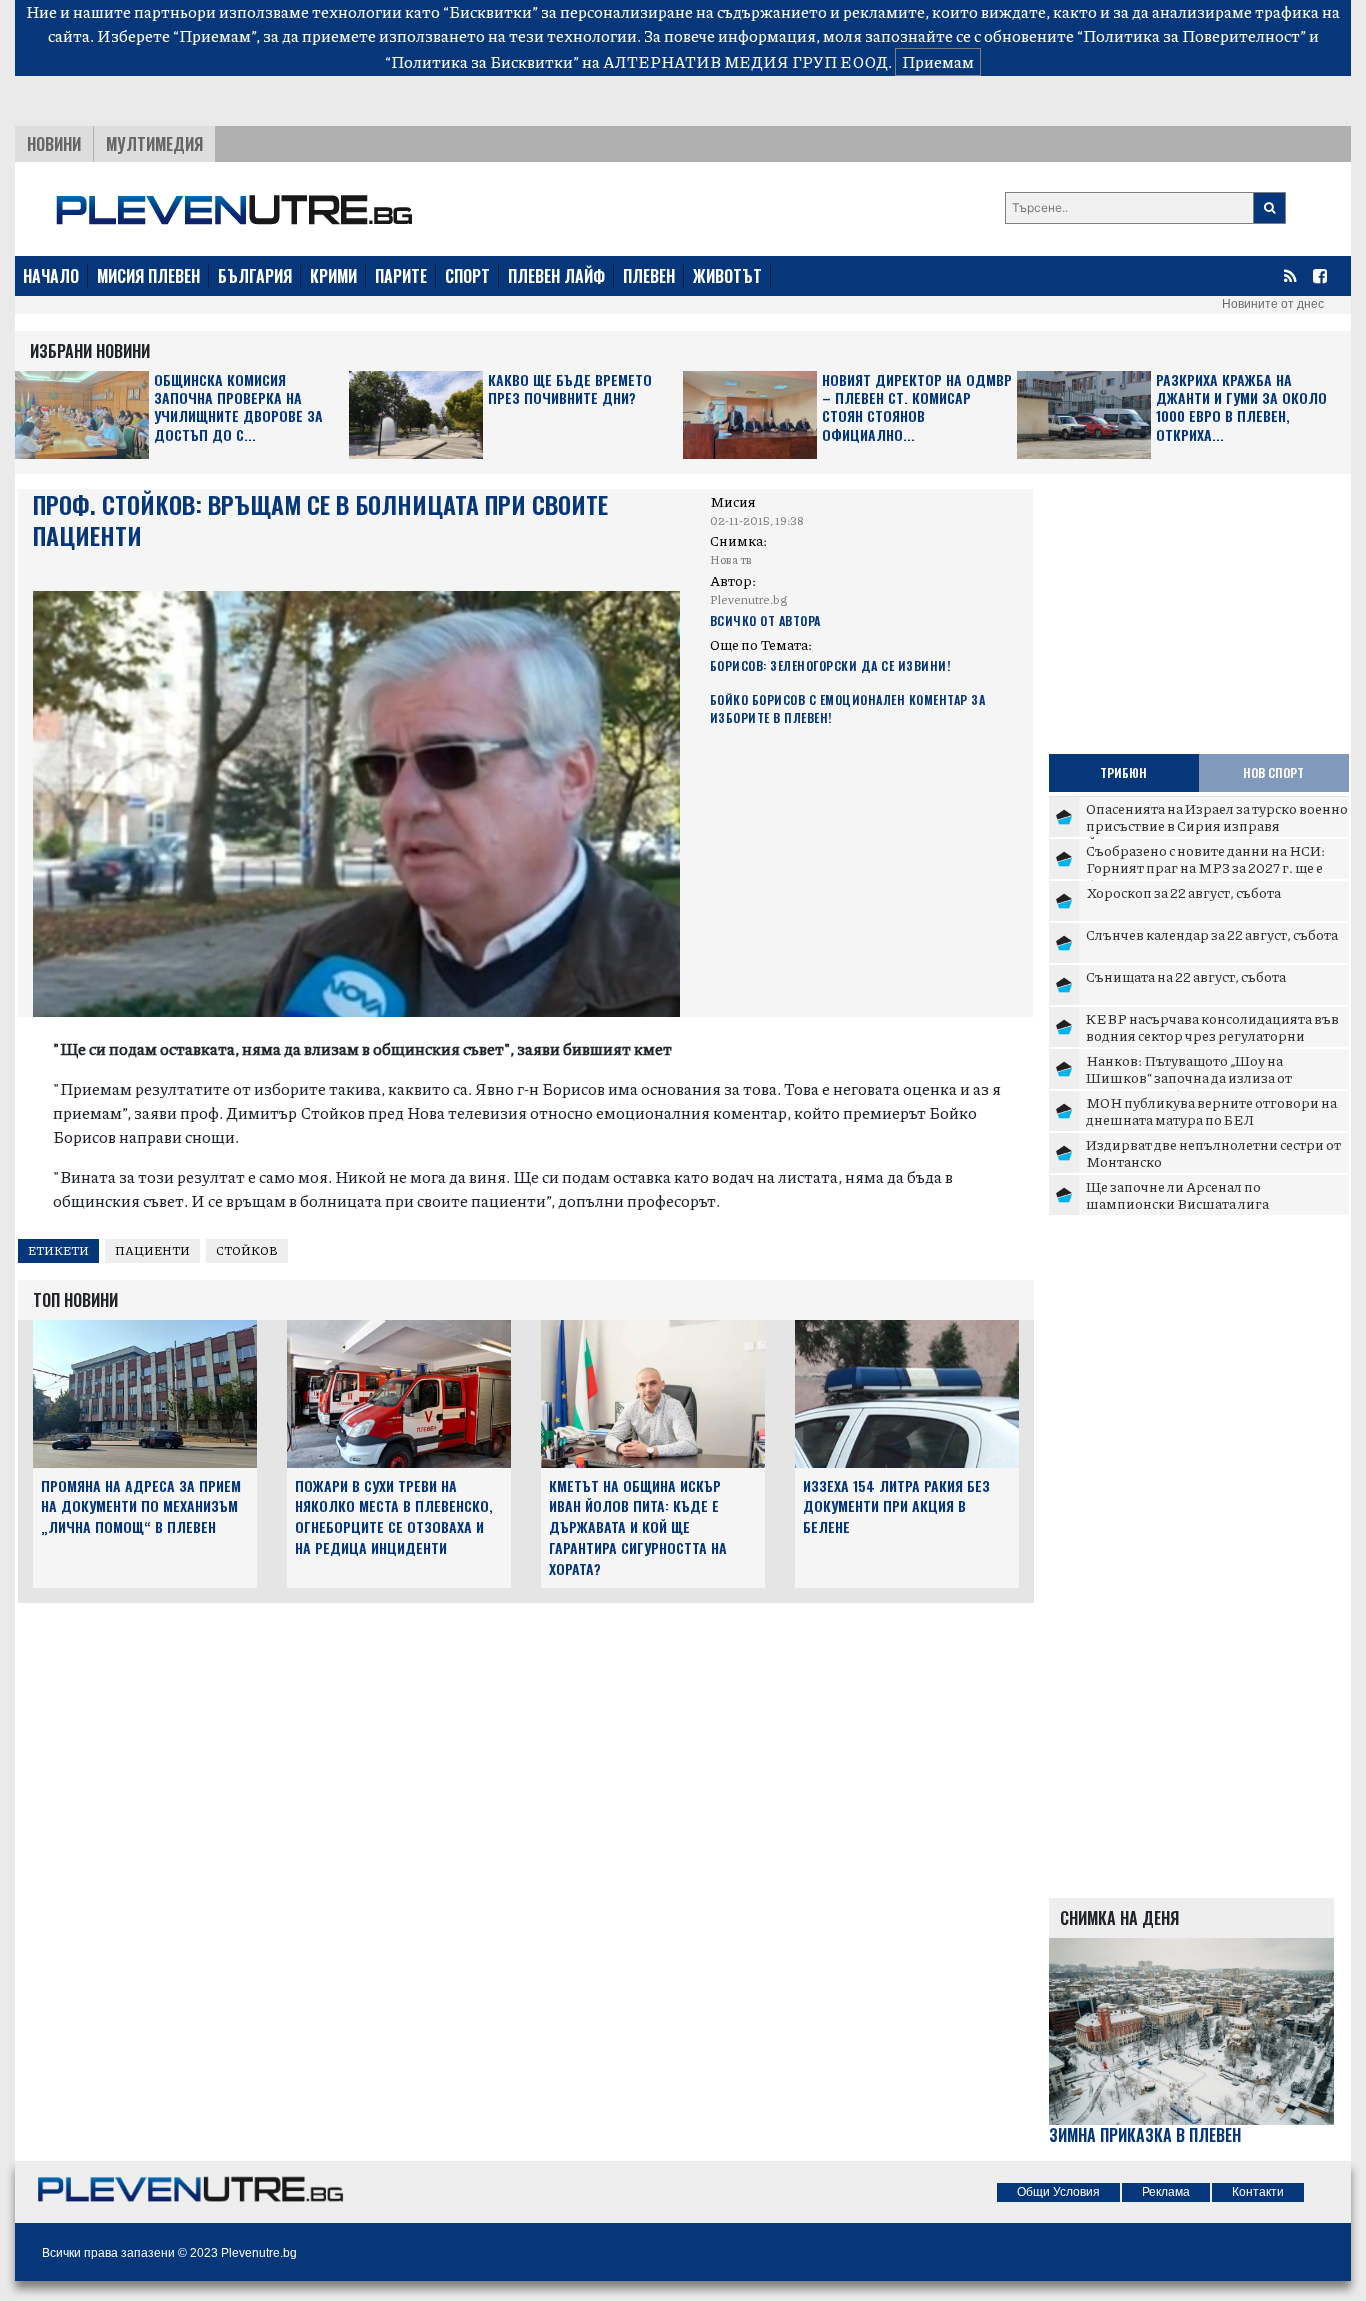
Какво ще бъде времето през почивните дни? (570, 389)
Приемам (938, 61)
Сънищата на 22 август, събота (1186, 976)
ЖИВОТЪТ (727, 276)
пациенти (152, 1250)
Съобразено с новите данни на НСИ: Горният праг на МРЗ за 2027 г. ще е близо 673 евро (1205, 867)
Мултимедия (154, 144)
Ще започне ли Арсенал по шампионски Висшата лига (1177, 1195)
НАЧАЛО (51, 276)
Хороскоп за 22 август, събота (1183, 892)
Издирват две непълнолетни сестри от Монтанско (1213, 1153)
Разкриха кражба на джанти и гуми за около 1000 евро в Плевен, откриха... (1241, 408)
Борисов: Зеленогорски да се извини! (830, 665)
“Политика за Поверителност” (1191, 35)
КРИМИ (333, 276)
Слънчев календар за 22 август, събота (1212, 934)
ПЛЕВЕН (649, 276)
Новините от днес (1273, 304)
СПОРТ (467, 276)
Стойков (247, 1250)
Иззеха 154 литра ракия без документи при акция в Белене (896, 1506)
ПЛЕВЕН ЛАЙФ (556, 276)
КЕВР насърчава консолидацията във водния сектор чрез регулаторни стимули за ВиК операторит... (1212, 1035)
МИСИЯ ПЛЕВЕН (148, 276)
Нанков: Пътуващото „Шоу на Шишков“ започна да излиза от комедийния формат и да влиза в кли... (1215, 1077)
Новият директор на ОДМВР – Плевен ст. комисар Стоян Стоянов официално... (917, 408)
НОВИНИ (54, 144)
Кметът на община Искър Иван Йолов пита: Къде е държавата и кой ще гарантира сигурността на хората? (638, 1527)
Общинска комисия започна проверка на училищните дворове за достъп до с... (238, 408)
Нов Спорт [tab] (1273, 772)
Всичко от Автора (765, 620)
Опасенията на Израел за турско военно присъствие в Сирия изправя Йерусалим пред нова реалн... (1217, 825)
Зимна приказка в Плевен (1145, 2135)
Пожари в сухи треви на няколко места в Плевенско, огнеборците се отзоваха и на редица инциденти (394, 1516)
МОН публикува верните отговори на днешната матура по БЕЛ (1211, 1111)
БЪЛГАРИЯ (255, 276)
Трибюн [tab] (1123, 772)
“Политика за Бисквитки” (482, 61)
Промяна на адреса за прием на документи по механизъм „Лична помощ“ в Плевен (141, 1506)
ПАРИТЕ (401, 276)
